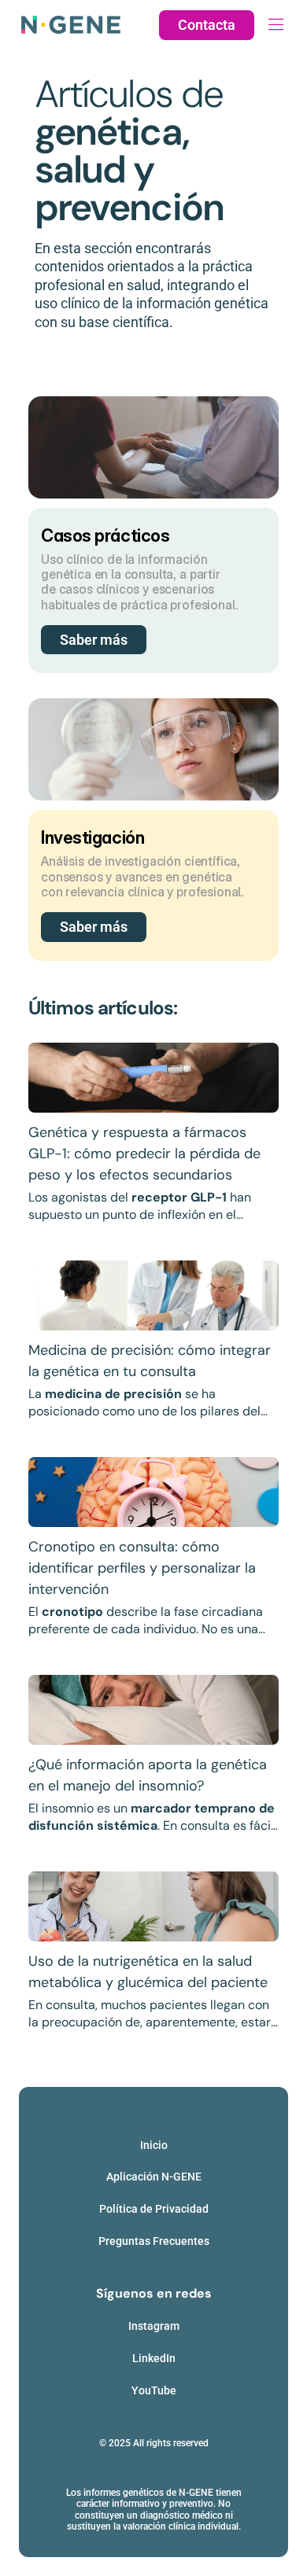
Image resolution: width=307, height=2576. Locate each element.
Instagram (154, 2326)
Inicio (154, 2145)
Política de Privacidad (154, 2209)
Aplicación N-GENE (154, 2177)
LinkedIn (154, 2358)
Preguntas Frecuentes (154, 2241)
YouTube (154, 2390)
